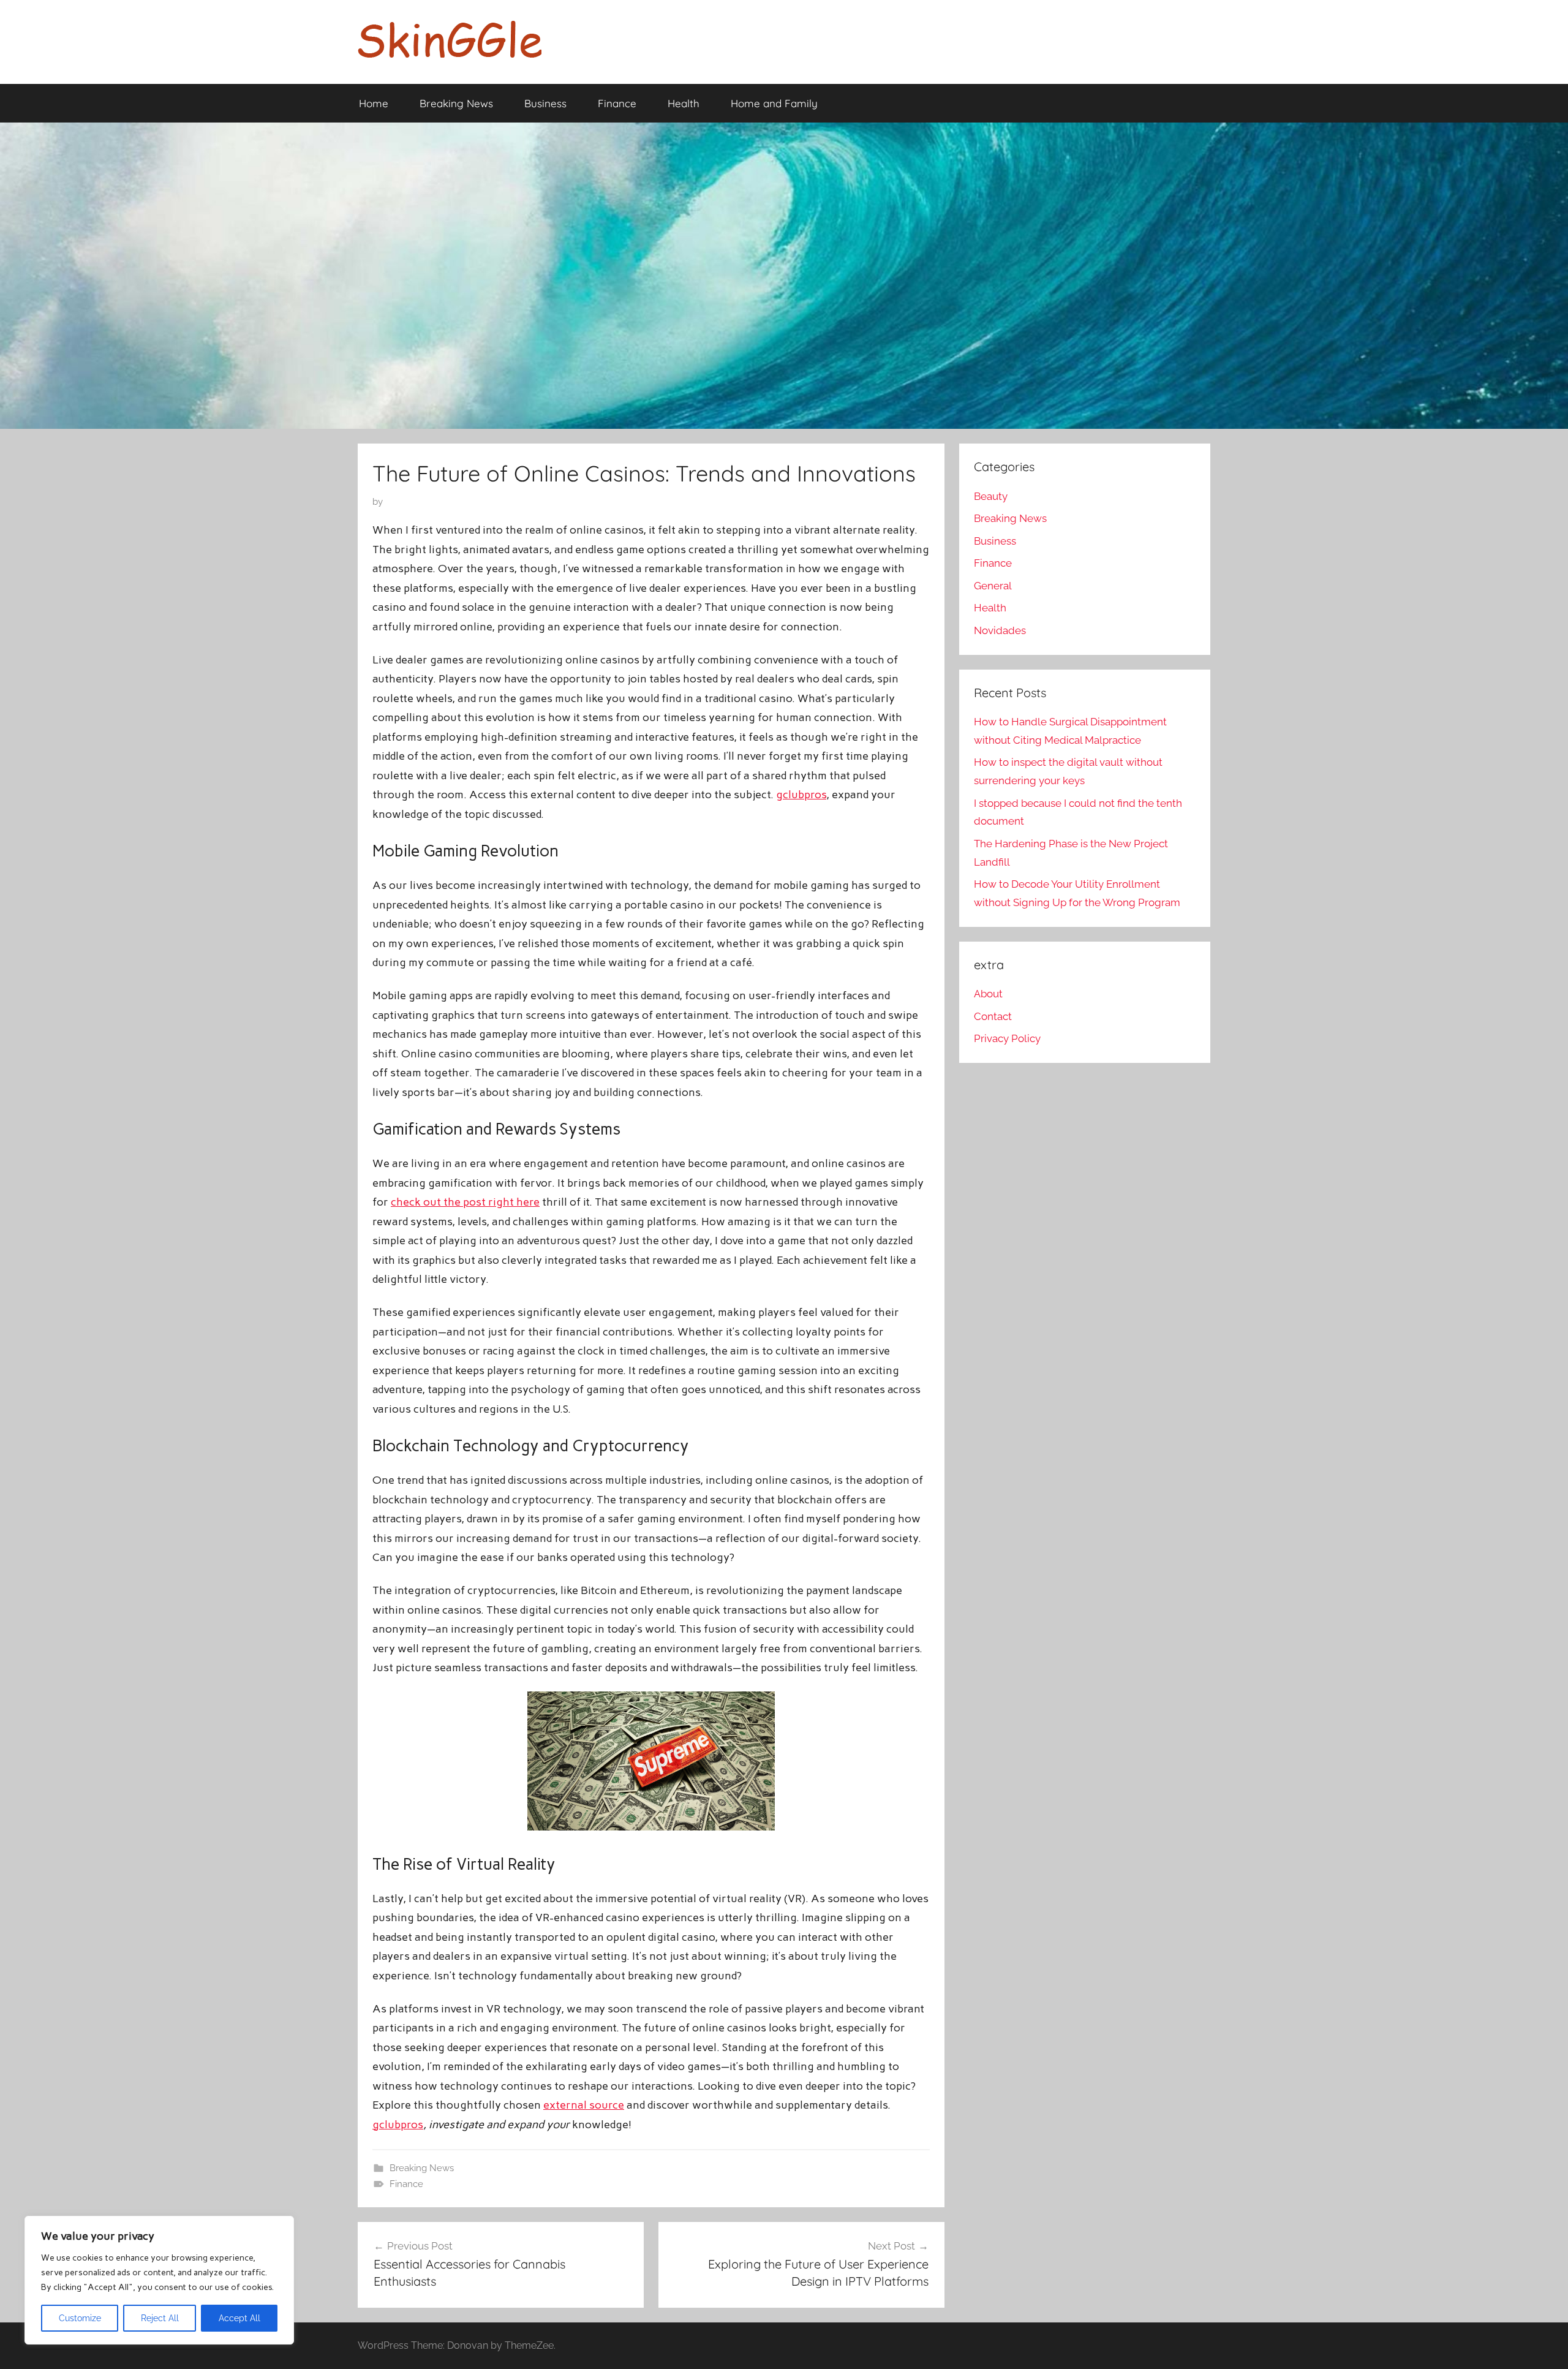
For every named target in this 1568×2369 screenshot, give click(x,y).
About (988, 994)
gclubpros (801, 795)
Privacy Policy (1007, 1038)
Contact (993, 1016)
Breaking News (456, 103)
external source (584, 2105)
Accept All (239, 2318)
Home (374, 103)
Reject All (160, 2318)
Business (545, 103)
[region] (159, 2280)
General (993, 586)
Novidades (1000, 630)
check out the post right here (465, 1202)
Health (684, 103)
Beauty (991, 496)
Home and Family (774, 103)
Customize (80, 2318)
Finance (617, 103)
